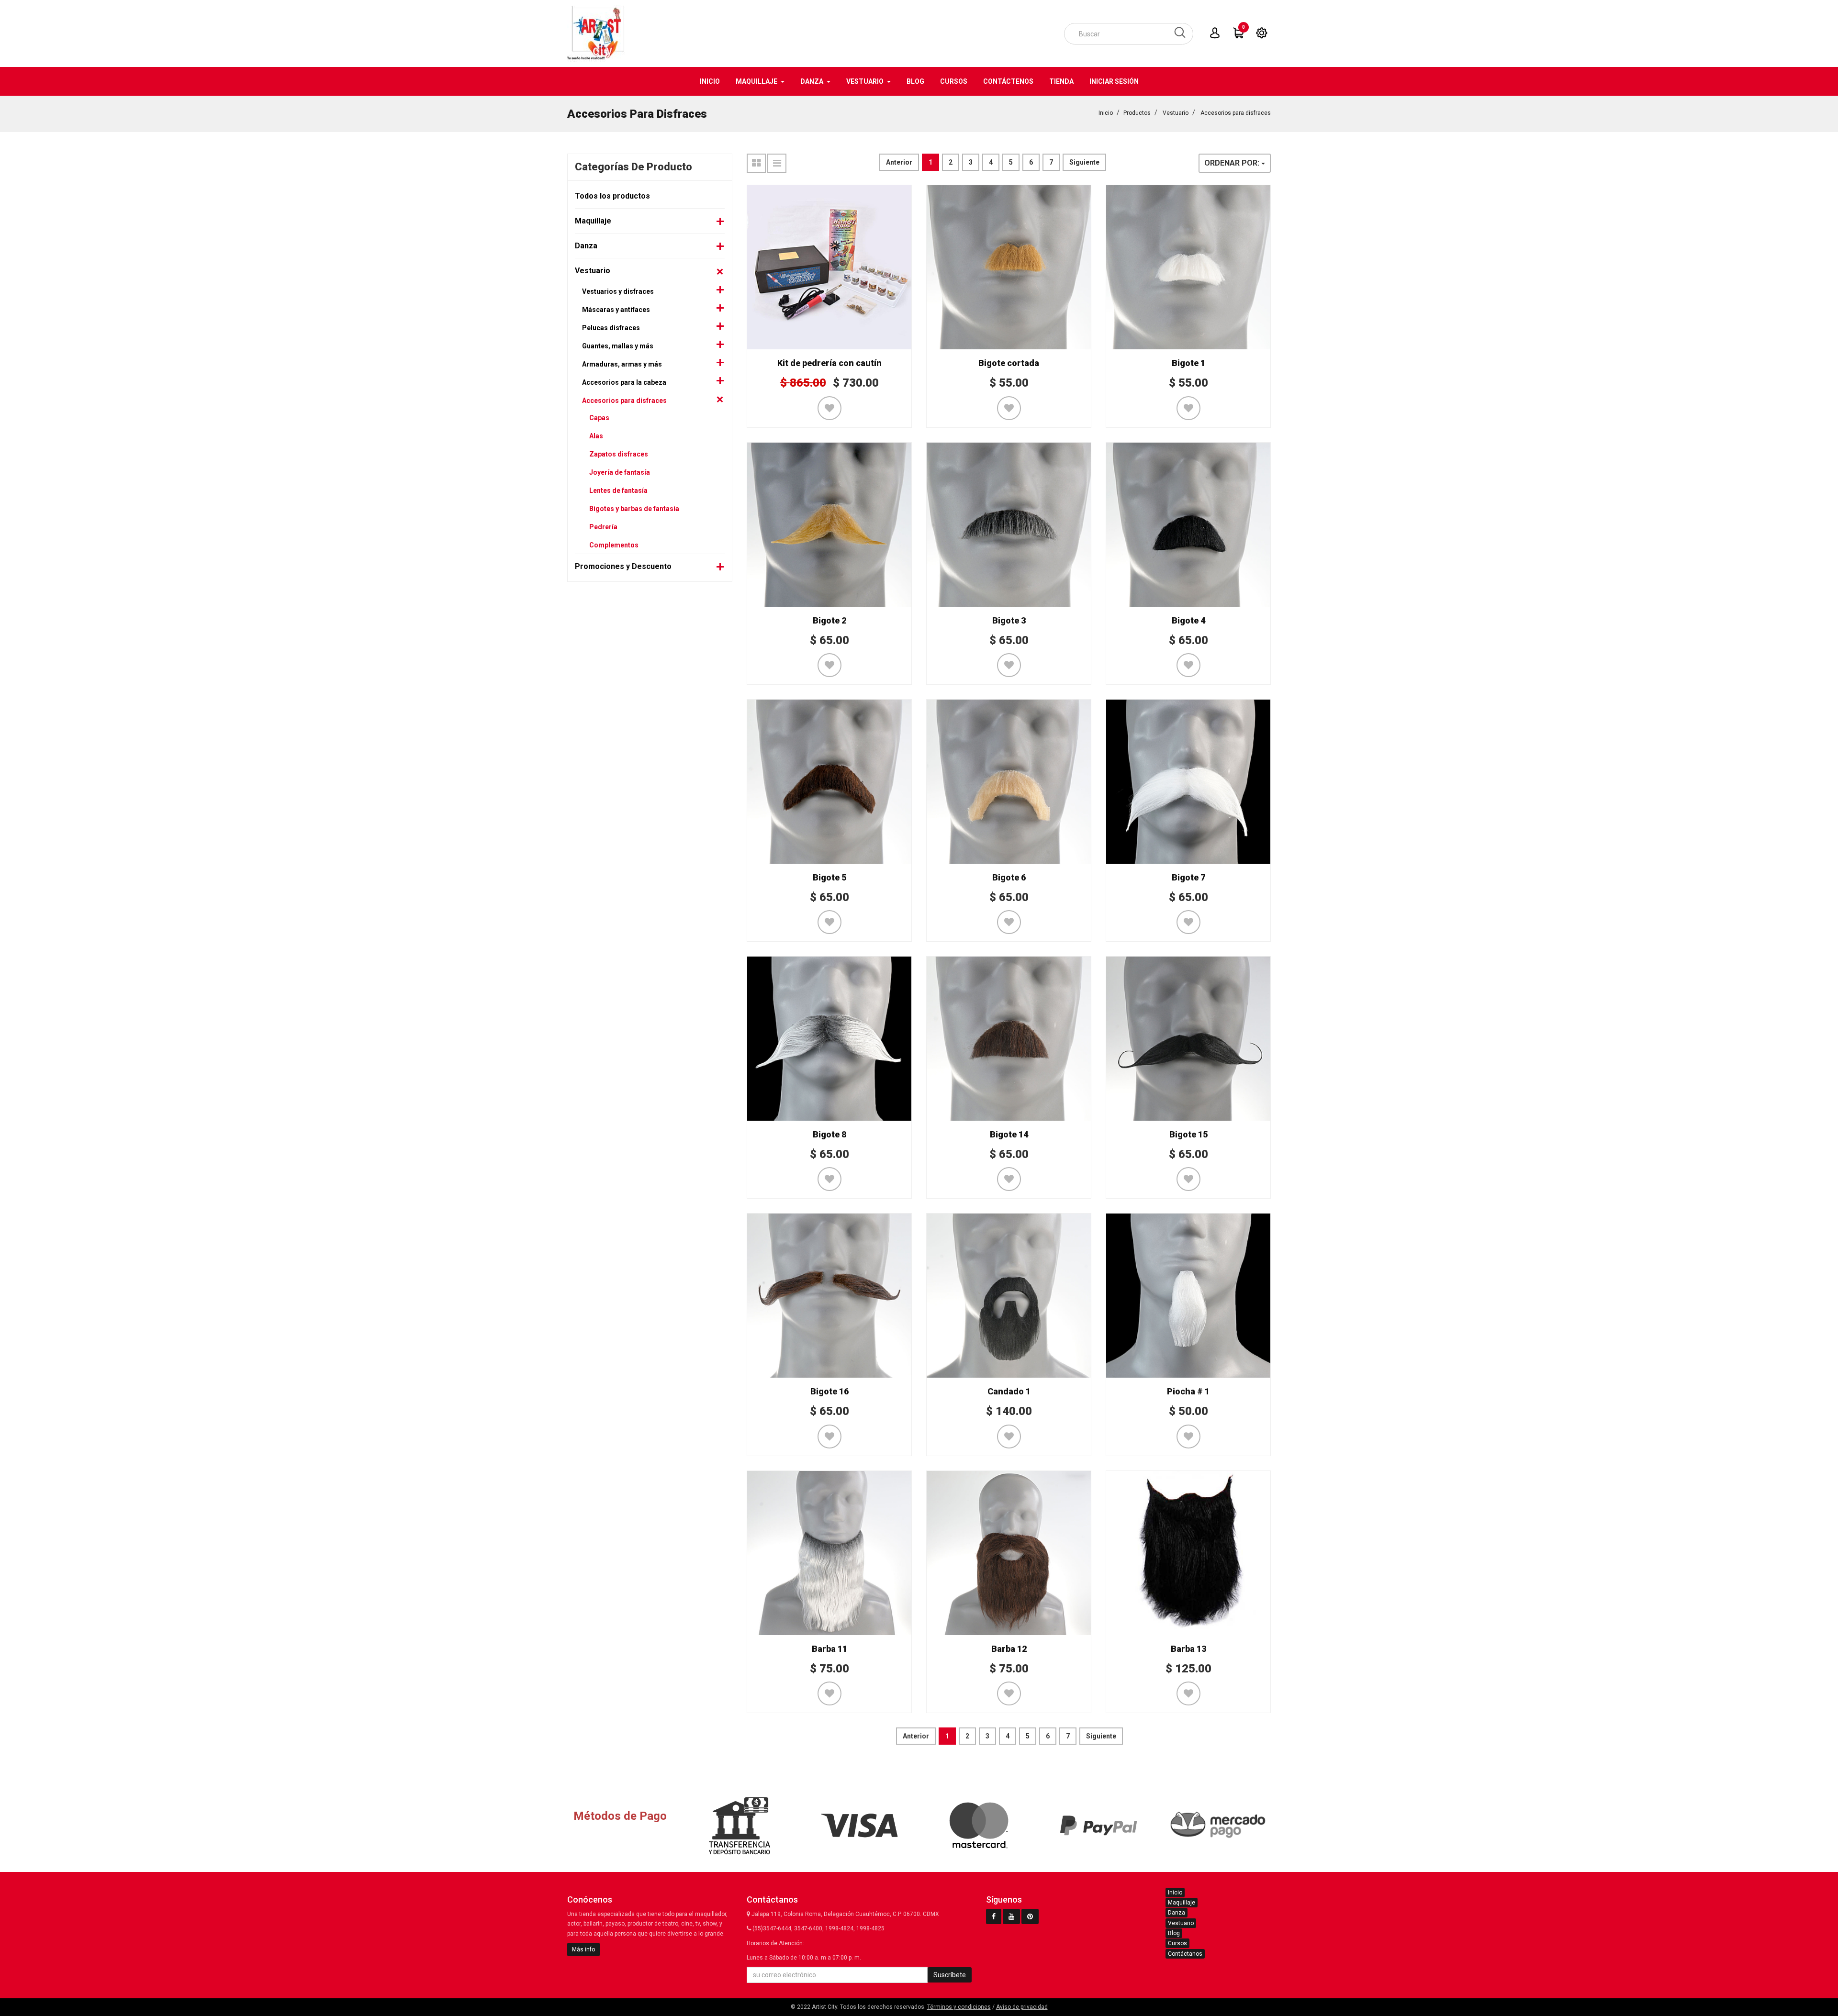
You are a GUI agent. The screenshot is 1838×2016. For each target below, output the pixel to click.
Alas (596, 436)
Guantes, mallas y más (618, 346)
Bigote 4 (1188, 620)
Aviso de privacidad (1022, 2007)
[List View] (777, 163)
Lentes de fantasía (618, 490)
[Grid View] (756, 163)
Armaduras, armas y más (622, 364)
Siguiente (1084, 162)
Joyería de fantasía (620, 472)
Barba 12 (1009, 1649)
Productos (1137, 113)
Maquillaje (593, 221)
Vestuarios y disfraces (618, 291)
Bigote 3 (1009, 620)
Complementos (614, 545)
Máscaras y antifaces (616, 310)
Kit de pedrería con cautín (829, 363)
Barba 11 (829, 1649)
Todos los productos (612, 196)
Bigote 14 (1009, 1134)
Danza (586, 246)
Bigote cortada (1009, 363)
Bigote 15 (1188, 1134)
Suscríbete (950, 1975)
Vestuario (1176, 113)
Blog (1174, 1933)
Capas (599, 418)
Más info (583, 1949)
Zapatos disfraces (619, 454)
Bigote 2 (829, 620)
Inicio (1106, 113)
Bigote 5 (829, 877)
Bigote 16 (829, 1391)
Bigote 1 (1188, 363)
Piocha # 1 (1188, 1391)
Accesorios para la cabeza (624, 382)
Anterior (899, 162)
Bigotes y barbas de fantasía (634, 509)
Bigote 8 (829, 1134)
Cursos (1177, 1943)
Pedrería (603, 527)
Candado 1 (1009, 1391)
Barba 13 (1188, 1649)
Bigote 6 (1009, 877)
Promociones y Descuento (623, 566)
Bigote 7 (1188, 877)
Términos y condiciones (959, 2007)
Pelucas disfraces (611, 328)
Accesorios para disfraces (1236, 113)
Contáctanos (1185, 1954)
